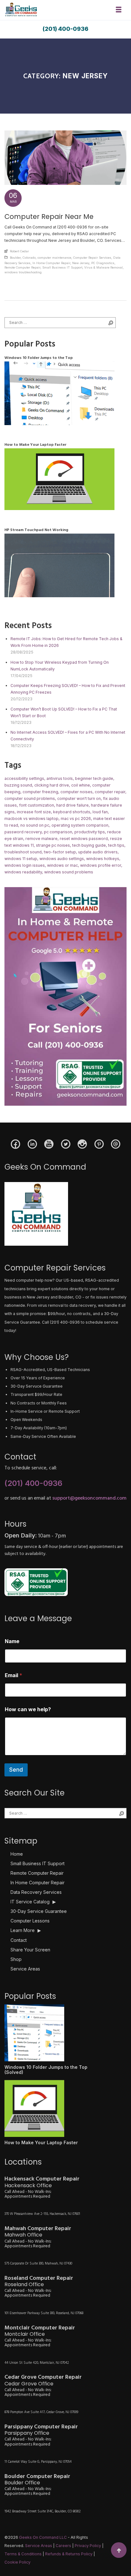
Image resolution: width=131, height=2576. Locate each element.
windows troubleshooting (23, 272)
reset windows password (84, 839)
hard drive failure (72, 805)
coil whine (81, 785)
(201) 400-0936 (65, 29)
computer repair (110, 792)
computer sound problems (30, 798)
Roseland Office (24, 2284)
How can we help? (28, 1709)
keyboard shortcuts (72, 812)
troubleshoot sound (23, 852)
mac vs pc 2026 (76, 819)
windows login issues (25, 865)
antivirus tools (60, 778)
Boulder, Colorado (23, 258)
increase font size (34, 812)
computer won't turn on (79, 798)
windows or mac (62, 865)
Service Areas (25, 1969)
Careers (63, 2546)
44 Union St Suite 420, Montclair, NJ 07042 (37, 2363)
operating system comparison (80, 825)
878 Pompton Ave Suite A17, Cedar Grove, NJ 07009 (41, 2412)
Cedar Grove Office (29, 2384)
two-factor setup (60, 852)
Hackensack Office (28, 2185)
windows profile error (101, 865)
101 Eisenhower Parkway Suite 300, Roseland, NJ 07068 (44, 2313)
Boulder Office (22, 2483)
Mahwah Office (23, 2235)
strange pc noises (53, 845)
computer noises (76, 792)
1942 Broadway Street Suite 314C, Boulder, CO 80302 (43, 2511)
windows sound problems (69, 872)
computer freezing (40, 792)
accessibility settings (24, 778)
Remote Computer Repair (22, 267)
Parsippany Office (27, 2433)
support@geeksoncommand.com (90, 1498)
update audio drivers (98, 852)
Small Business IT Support (62, 267)
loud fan (100, 812)
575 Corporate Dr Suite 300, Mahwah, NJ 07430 (38, 2264)
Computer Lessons (30, 1921)
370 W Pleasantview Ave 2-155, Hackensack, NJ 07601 (42, 2214)
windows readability (23, 872)
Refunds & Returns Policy (69, 2554)
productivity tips (90, 832)
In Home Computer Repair (51, 263)
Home (17, 1854)
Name (12, 1641)
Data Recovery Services (36, 1892)
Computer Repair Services (92, 258)
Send (16, 1770)
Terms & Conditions (23, 2554)
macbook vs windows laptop (31, 819)
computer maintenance (54, 258)
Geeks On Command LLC (43, 2537)
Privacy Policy (88, 2546)
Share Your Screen (30, 1950)
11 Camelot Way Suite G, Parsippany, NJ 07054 (38, 2462)
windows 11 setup (21, 859)
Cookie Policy (17, 2562)
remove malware (41, 839)
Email (14, 1675)
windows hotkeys (103, 859)
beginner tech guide (94, 778)
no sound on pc (35, 825)
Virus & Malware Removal (103, 267)
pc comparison (58, 832)
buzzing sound (18, 785)
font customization (37, 805)
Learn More (26, 1930)
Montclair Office (25, 2334)
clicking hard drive (52, 785)
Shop (16, 1959)
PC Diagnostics (103, 263)
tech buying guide (89, 845)
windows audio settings (62, 859)
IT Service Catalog (33, 1902)
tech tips (116, 845)
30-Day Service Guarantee (39, 1911)
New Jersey (81, 263)
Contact (19, 1940)
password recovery (23, 832)
